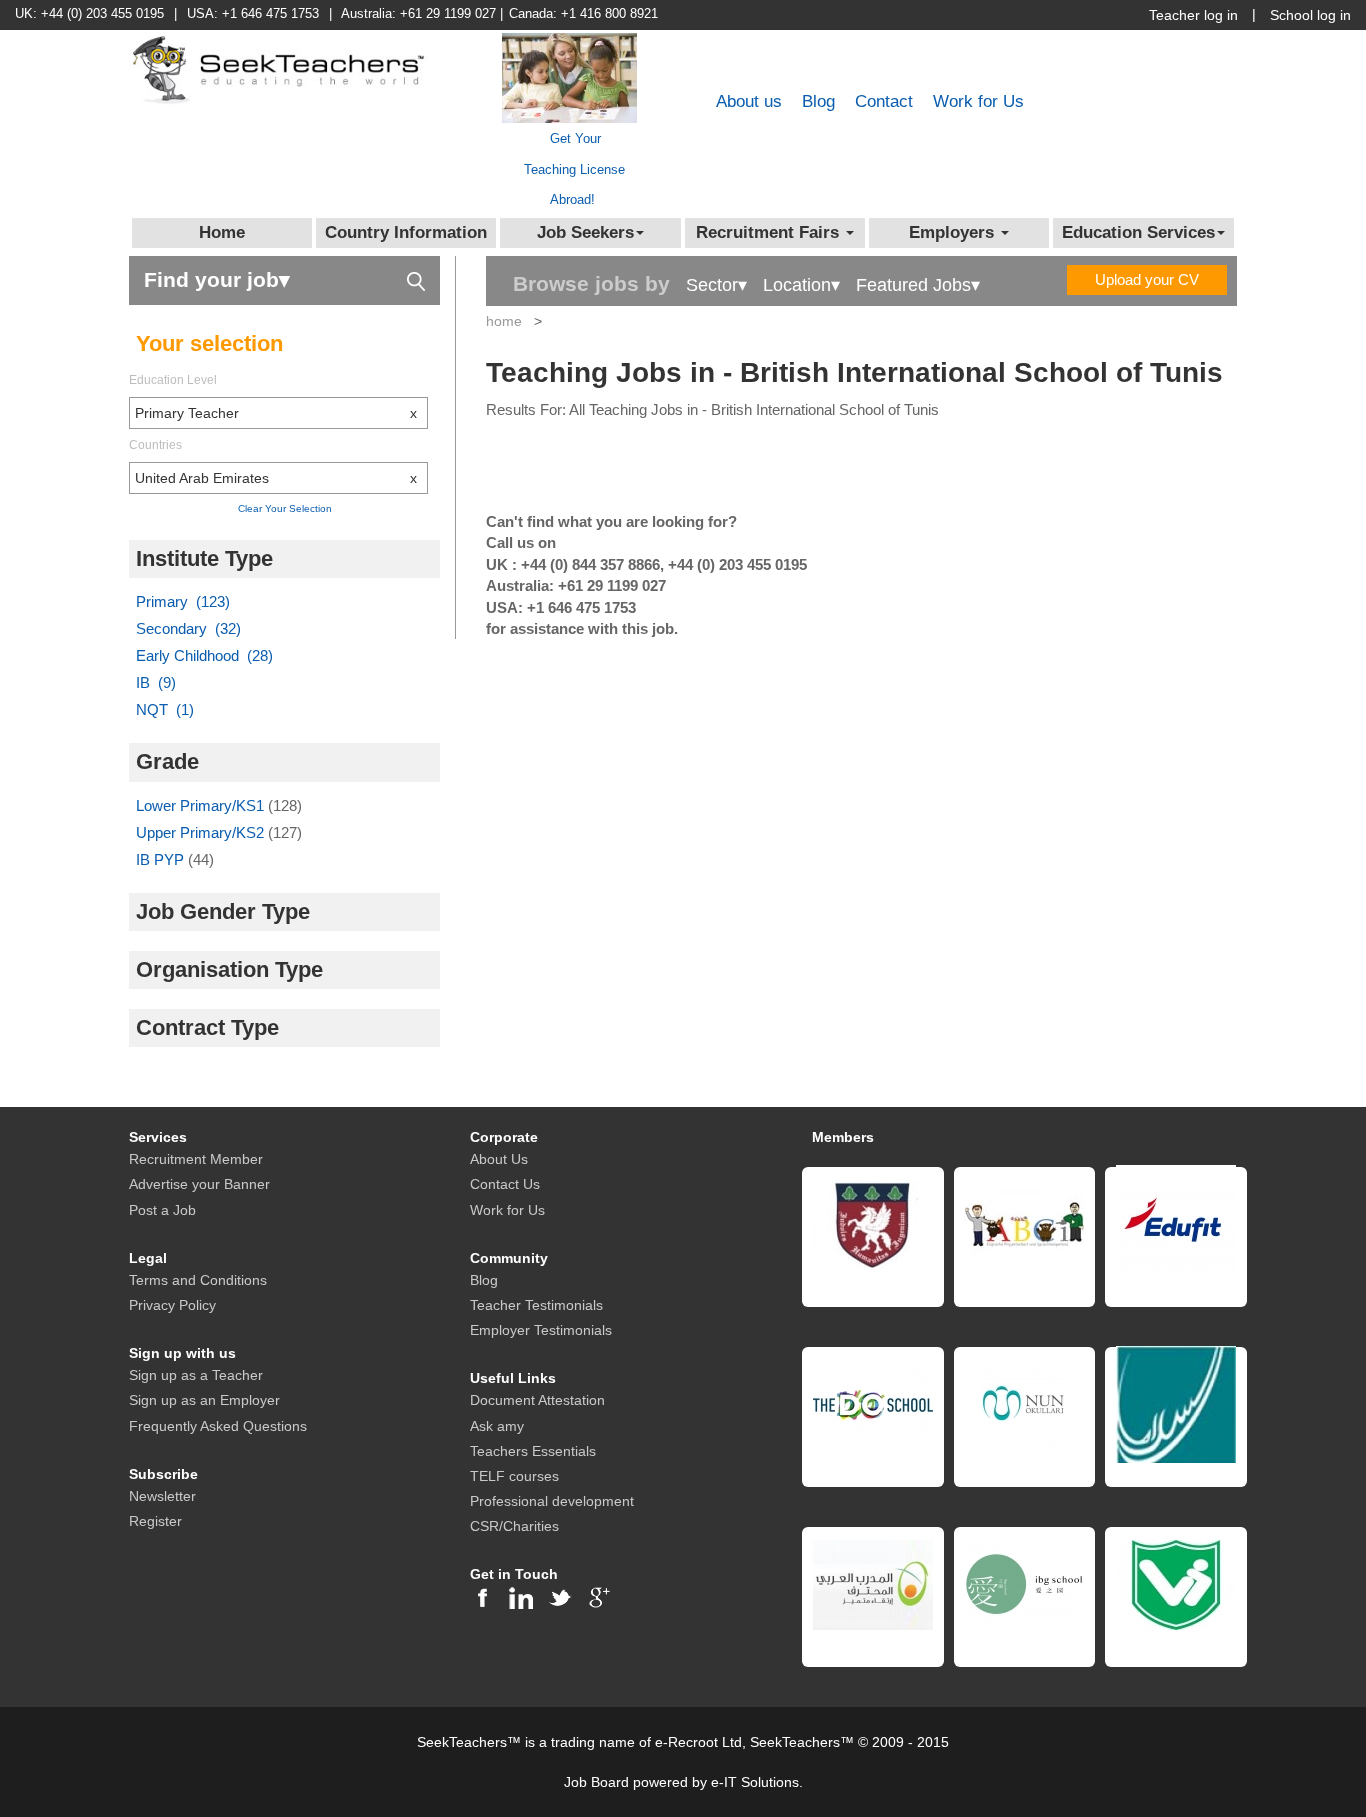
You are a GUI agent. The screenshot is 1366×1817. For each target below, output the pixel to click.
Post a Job (162, 1210)
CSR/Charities (514, 1526)
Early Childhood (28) (204, 655)
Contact (884, 101)
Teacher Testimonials (536, 1305)
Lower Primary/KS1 (202, 805)
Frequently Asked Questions (218, 1426)
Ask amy (497, 1426)
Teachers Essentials (533, 1451)
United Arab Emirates (276, 478)
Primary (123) (183, 601)
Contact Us (505, 1184)
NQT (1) (165, 709)
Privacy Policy (172, 1305)
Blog (818, 101)
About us (749, 101)
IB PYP (162, 859)
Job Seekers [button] (585, 232)
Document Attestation (537, 1400)
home (504, 321)
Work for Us (978, 101)
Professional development (552, 1501)
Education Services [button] (1138, 232)
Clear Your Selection (285, 508)
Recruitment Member (196, 1159)
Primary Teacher (276, 413)
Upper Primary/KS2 (202, 832)
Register (155, 1521)
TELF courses (514, 1476)
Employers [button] (954, 232)
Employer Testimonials (541, 1330)
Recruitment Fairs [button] (770, 232)
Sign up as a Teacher (196, 1375)
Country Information (406, 232)
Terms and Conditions (198, 1280)
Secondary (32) (188, 628)
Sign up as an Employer (204, 1400)
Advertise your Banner (199, 1184)
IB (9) (156, 682)
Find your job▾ (217, 279)
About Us (499, 1159)
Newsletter (162, 1496)
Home (222, 232)
